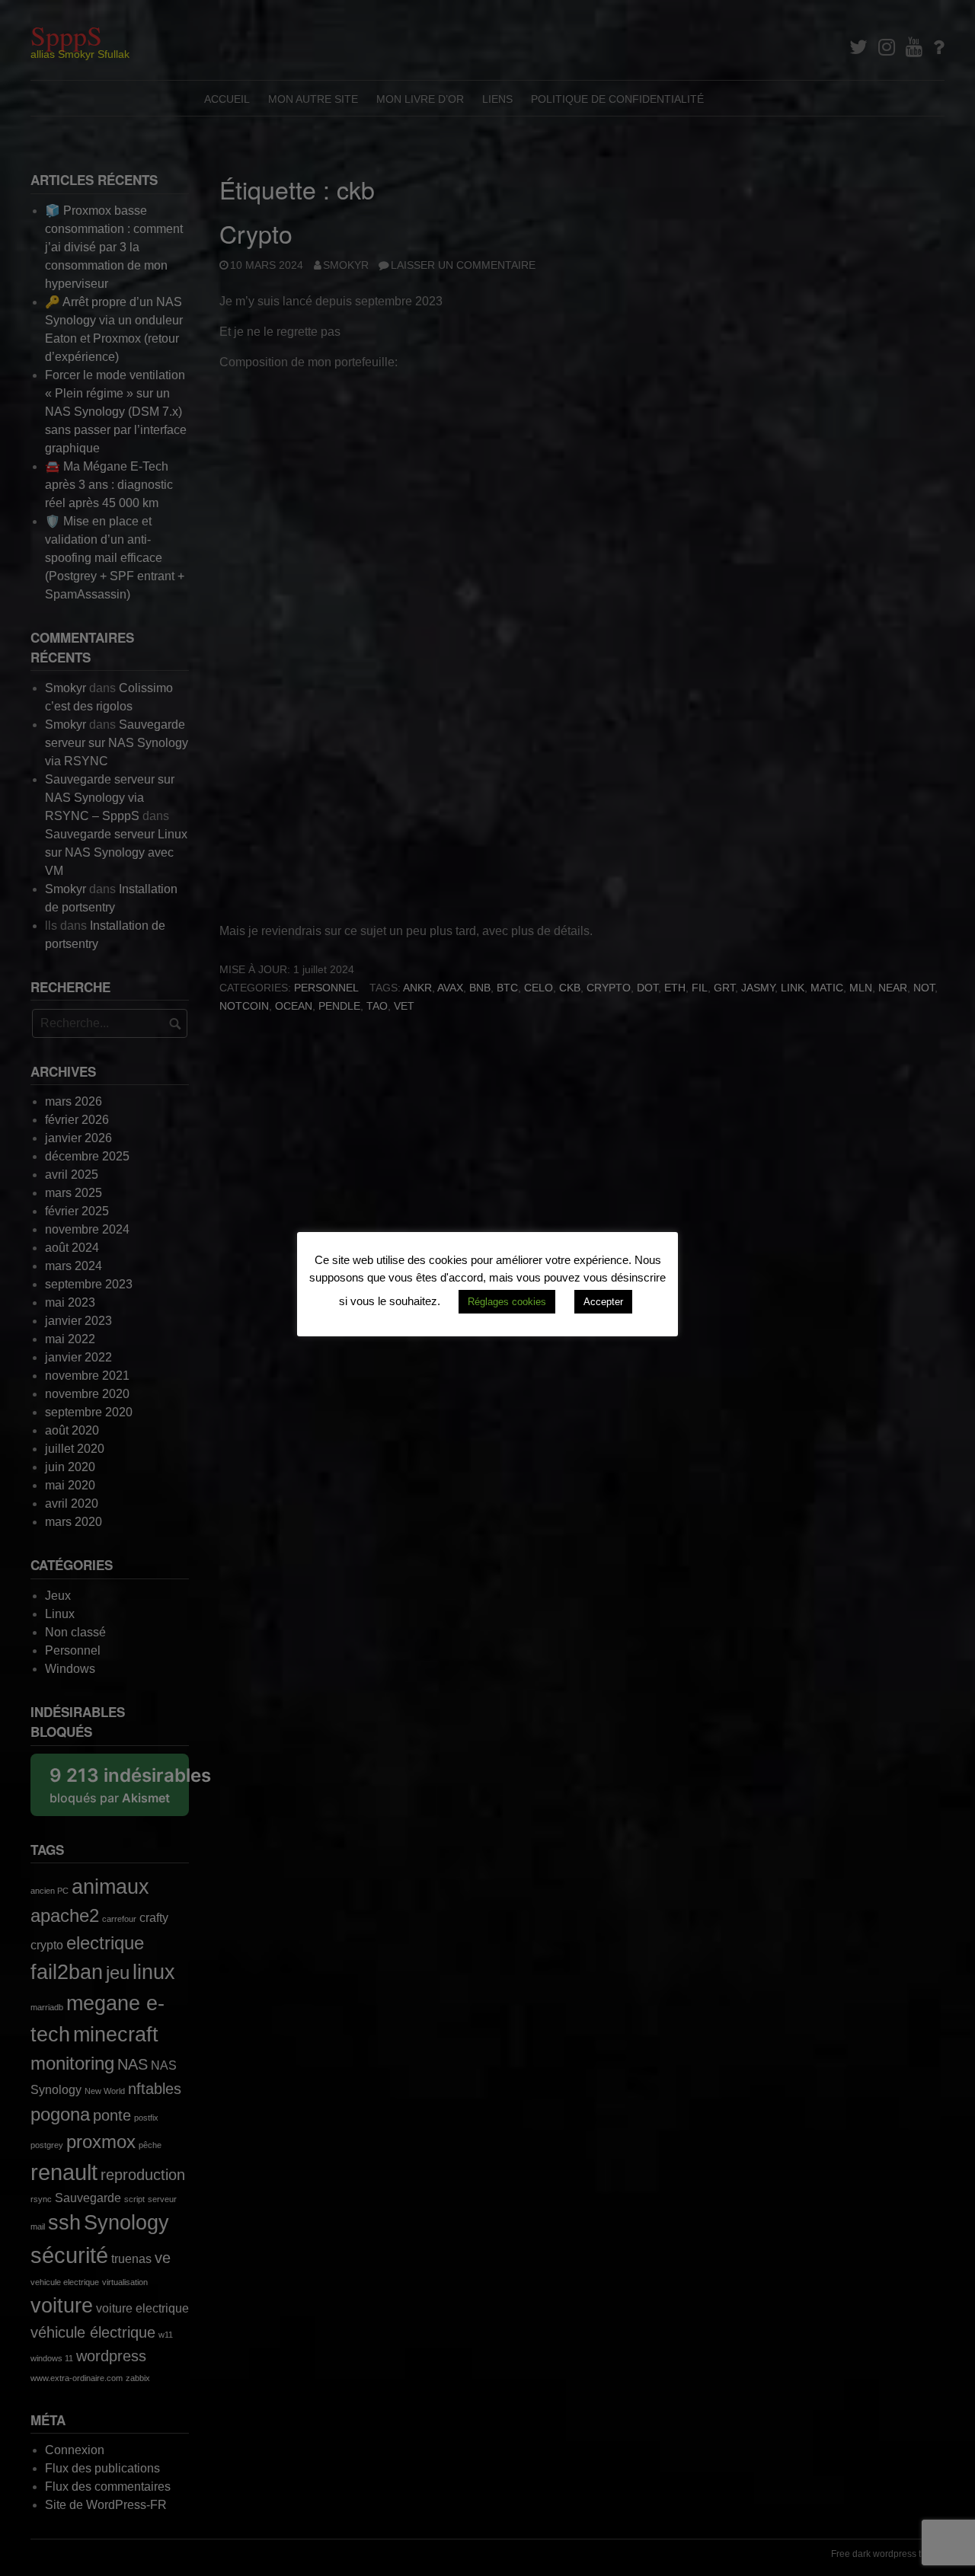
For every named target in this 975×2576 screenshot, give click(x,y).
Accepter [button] (603, 1302)
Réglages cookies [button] (507, 1302)
